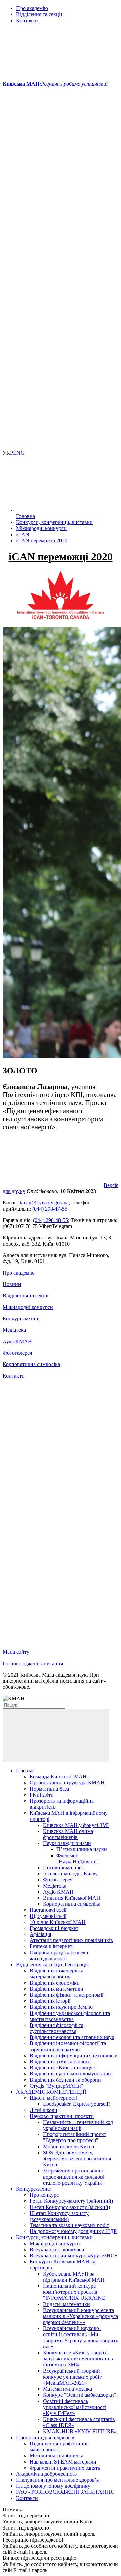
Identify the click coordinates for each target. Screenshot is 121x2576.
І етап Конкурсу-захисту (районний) (71, 2201)
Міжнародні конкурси (28, 1307)
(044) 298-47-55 (50, 1209)
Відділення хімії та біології (60, 2062)
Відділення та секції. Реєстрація (52, 1965)
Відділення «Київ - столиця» (62, 2068)
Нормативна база (49, 1789)
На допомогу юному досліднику (53, 2486)
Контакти (27, 20)
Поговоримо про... (64, 1867)
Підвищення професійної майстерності (58, 2446)
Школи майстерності (53, 2098)
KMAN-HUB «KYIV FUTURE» (80, 2431)
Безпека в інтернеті (52, 1946)
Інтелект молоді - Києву (70, 1874)
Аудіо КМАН (58, 1892)
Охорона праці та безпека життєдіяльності (59, 1955)
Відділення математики (56, 1989)
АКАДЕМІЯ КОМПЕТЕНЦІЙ (51, 2092)
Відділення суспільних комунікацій (70, 2074)
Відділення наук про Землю (61, 2007)
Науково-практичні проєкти (62, 2116)
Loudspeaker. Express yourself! (76, 2104)
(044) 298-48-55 (50, 1220)
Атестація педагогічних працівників (71, 1940)
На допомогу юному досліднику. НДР (73, 2231)
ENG (19, 453)
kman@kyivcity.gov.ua (44, 1203)
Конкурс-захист (21, 1318)
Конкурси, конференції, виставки (54, 2237)
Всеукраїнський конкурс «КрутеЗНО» (73, 2256)
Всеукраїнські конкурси (57, 2249)
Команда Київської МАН (58, 1777)
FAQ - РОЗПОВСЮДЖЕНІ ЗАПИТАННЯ (65, 2492)
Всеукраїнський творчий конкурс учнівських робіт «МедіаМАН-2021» (72, 2377)
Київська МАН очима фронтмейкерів (68, 1834)
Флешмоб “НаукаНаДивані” (77, 1858)
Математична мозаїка (68, 2389)
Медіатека (14, 1330)
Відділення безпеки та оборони (65, 2080)
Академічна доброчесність (46, 2474)
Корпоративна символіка (31, 1364)
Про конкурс (44, 2195)
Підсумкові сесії (48, 1916)
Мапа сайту (16, 1652)
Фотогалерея (17, 1353)
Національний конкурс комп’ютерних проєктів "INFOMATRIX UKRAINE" (75, 2292)
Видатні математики (67, 2304)
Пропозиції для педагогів (45, 2437)
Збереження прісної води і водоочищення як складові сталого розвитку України (74, 2177)
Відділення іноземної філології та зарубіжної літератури (68, 2046)
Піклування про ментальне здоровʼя (57, 2480)
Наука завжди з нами (67, 1843)
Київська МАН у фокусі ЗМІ (76, 1825)
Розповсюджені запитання (33, 1663)
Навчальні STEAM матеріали (63, 2462)
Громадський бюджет (54, 1928)
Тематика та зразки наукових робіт (69, 2225)
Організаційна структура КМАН (67, 1783)
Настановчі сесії (48, 1910)
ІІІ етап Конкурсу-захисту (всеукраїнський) (59, 2216)
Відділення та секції (39, 14)
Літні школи (44, 2110)
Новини (12, 1284)
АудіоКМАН (17, 1341)
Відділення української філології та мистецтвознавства (70, 2016)
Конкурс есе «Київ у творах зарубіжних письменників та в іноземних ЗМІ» (78, 2359)
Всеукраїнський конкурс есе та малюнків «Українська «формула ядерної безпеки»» (80, 2316)
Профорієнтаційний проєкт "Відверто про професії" (75, 2137)
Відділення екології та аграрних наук (72, 2037)
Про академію (32, 8)
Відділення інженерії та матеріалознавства (56, 1974)
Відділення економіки (55, 1983)
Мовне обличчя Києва (69, 2146)
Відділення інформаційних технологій (74, 2055)
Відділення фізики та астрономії (66, 1995)
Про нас (25, 1770)
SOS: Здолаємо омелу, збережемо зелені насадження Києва (77, 2159)
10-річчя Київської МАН (58, 1922)
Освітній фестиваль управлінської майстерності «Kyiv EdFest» (75, 2407)
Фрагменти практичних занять (65, 2468)
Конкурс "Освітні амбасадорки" (80, 2395)
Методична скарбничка (56, 2456)
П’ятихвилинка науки (82, 1849)
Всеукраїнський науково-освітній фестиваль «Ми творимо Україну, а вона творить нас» (80, 2337)
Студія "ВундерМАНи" (56, 2086)
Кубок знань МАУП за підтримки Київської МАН (74, 2277)
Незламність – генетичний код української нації (78, 2125)
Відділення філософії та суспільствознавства (56, 2028)
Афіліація (40, 1934)
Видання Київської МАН (72, 1898)
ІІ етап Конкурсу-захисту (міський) (70, 2207)
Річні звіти (42, 1795)
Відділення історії (50, 2001)
